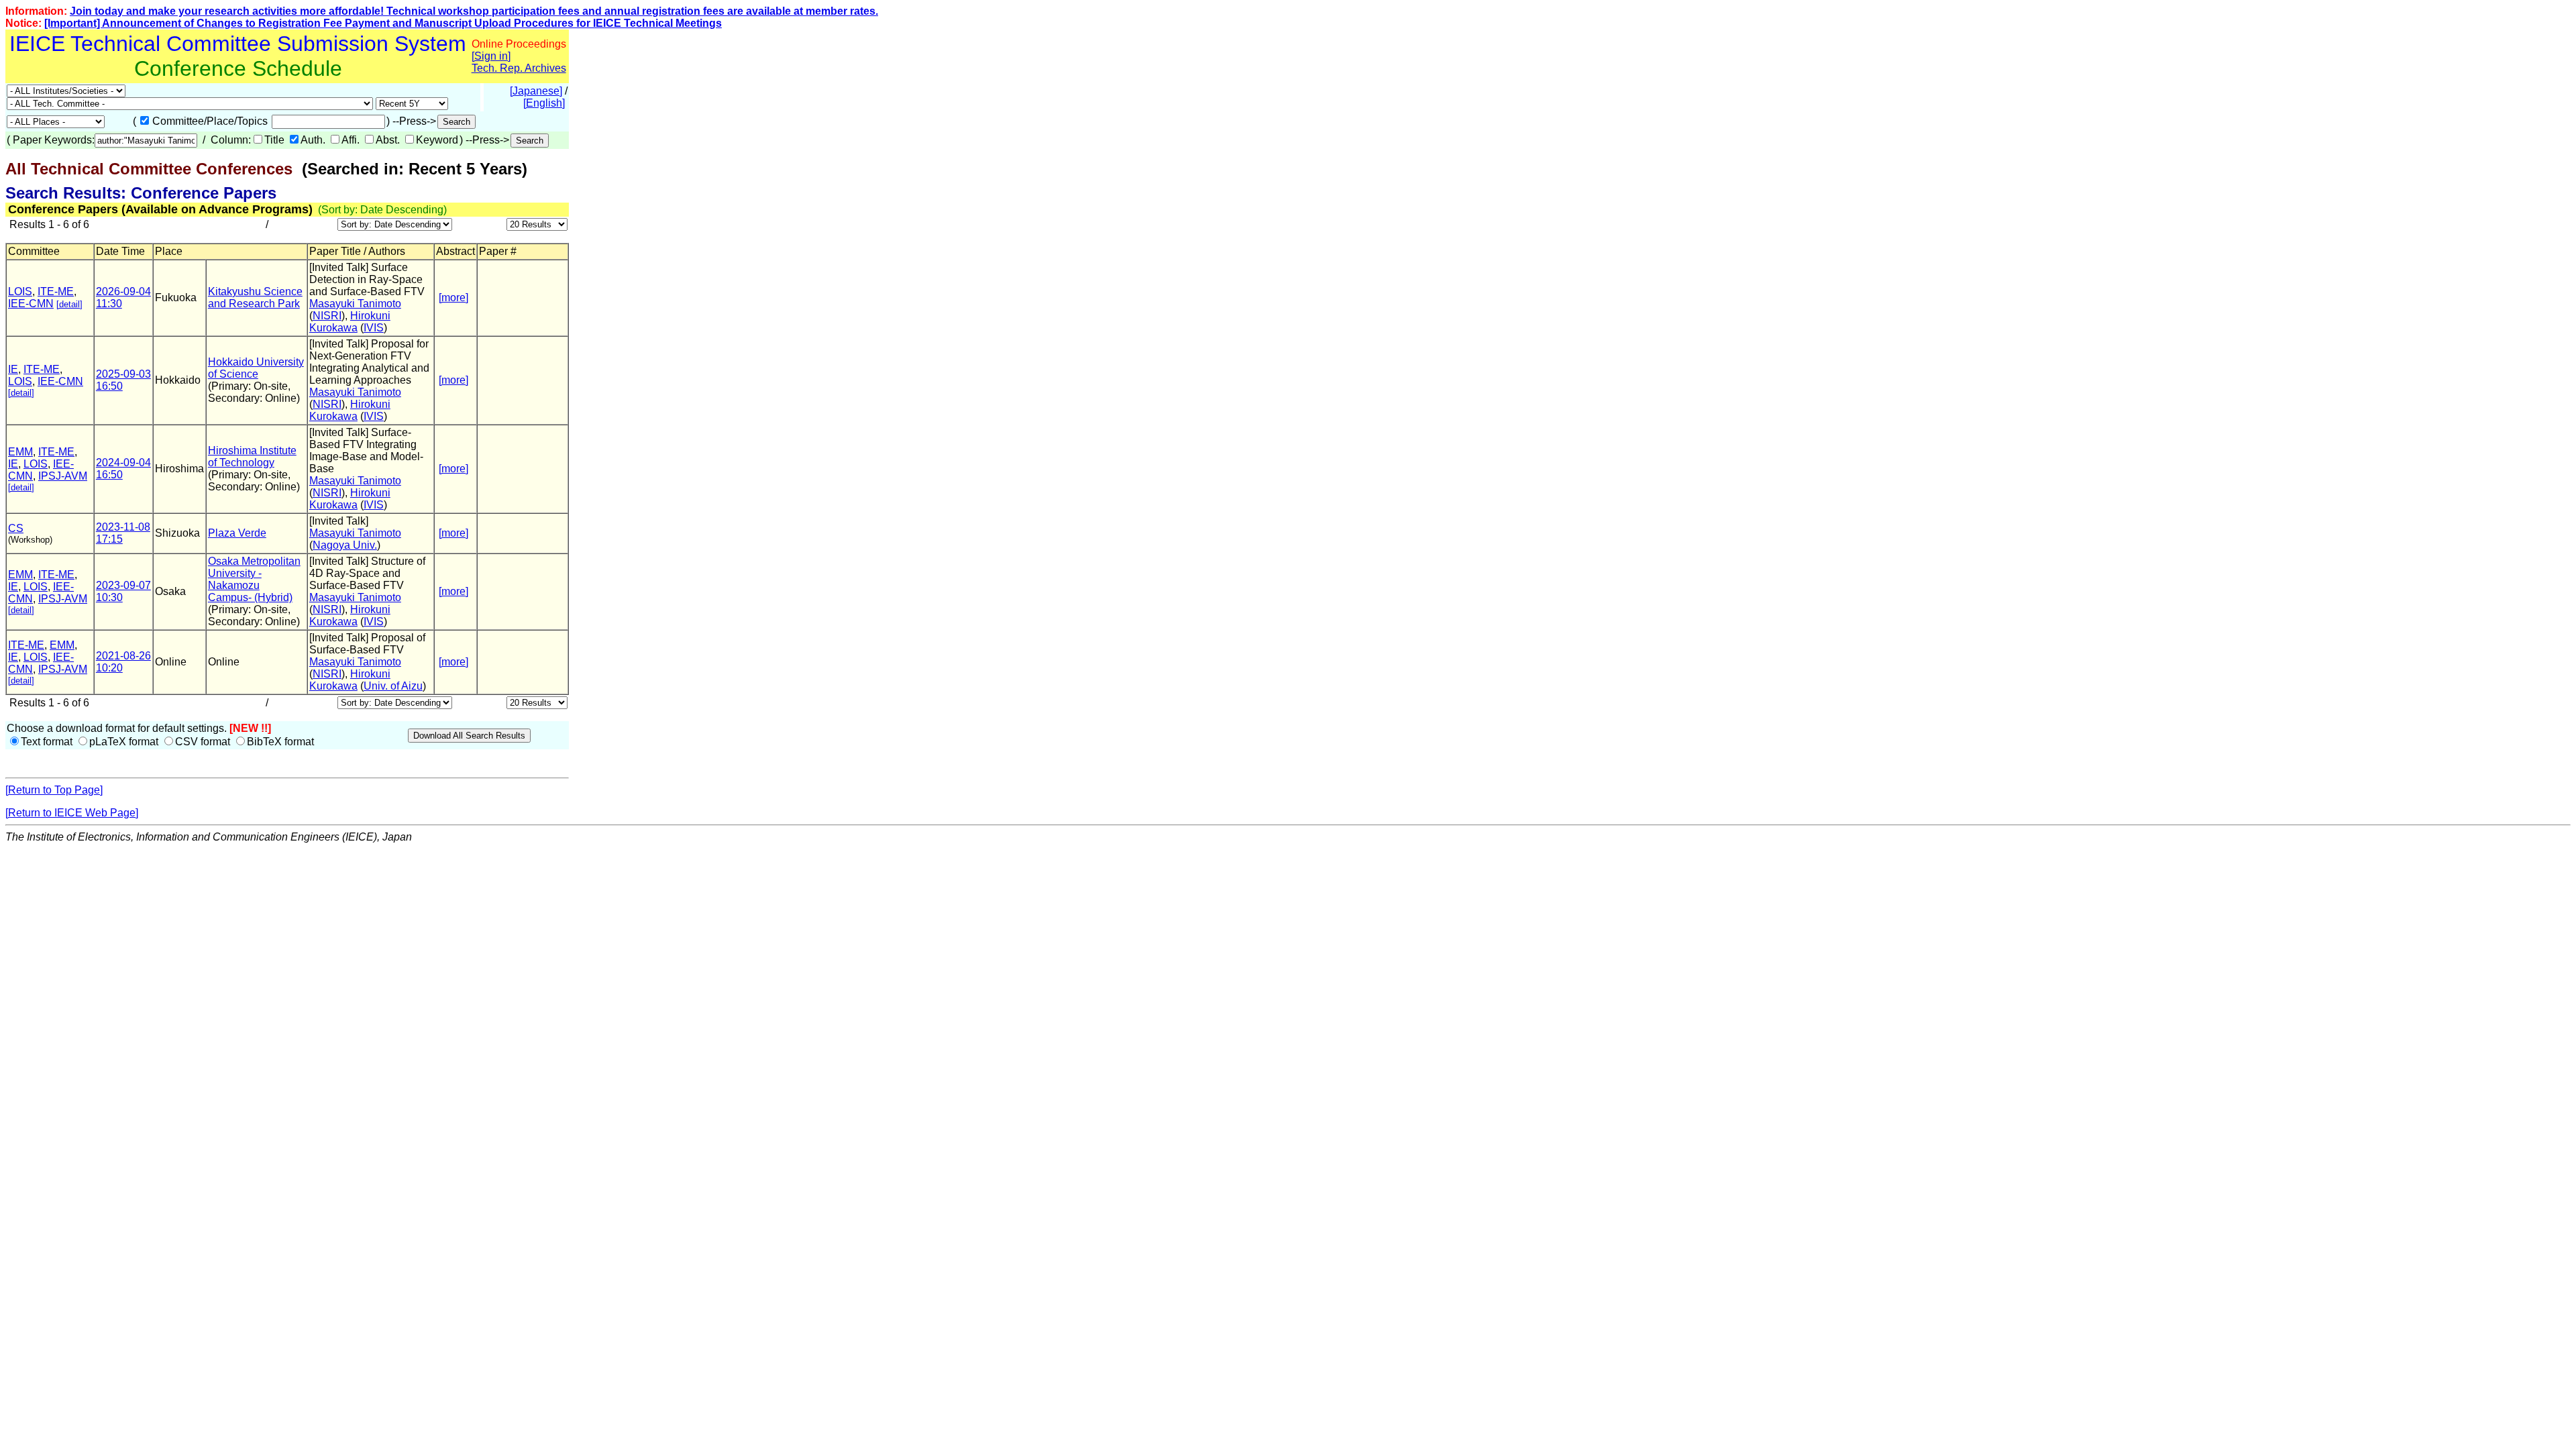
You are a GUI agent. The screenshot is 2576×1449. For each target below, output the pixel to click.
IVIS (374, 328)
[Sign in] (491, 56)
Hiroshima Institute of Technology (252, 457)
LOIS (20, 291)
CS (16, 528)
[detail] (69, 304)
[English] (544, 103)
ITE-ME (56, 291)
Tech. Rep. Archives (519, 68)
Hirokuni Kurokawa (350, 322)
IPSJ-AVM (63, 476)
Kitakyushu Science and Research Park (255, 298)
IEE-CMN (31, 304)
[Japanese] (536, 91)
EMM (20, 452)
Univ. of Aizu (393, 686)
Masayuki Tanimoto (355, 304)
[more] (453, 298)
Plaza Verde (237, 533)
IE (13, 369)
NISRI (327, 316)
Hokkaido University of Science (256, 368)
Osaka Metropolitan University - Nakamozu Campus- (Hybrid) (254, 579)
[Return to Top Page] (54, 790)
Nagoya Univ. (345, 545)
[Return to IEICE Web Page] (72, 813)
